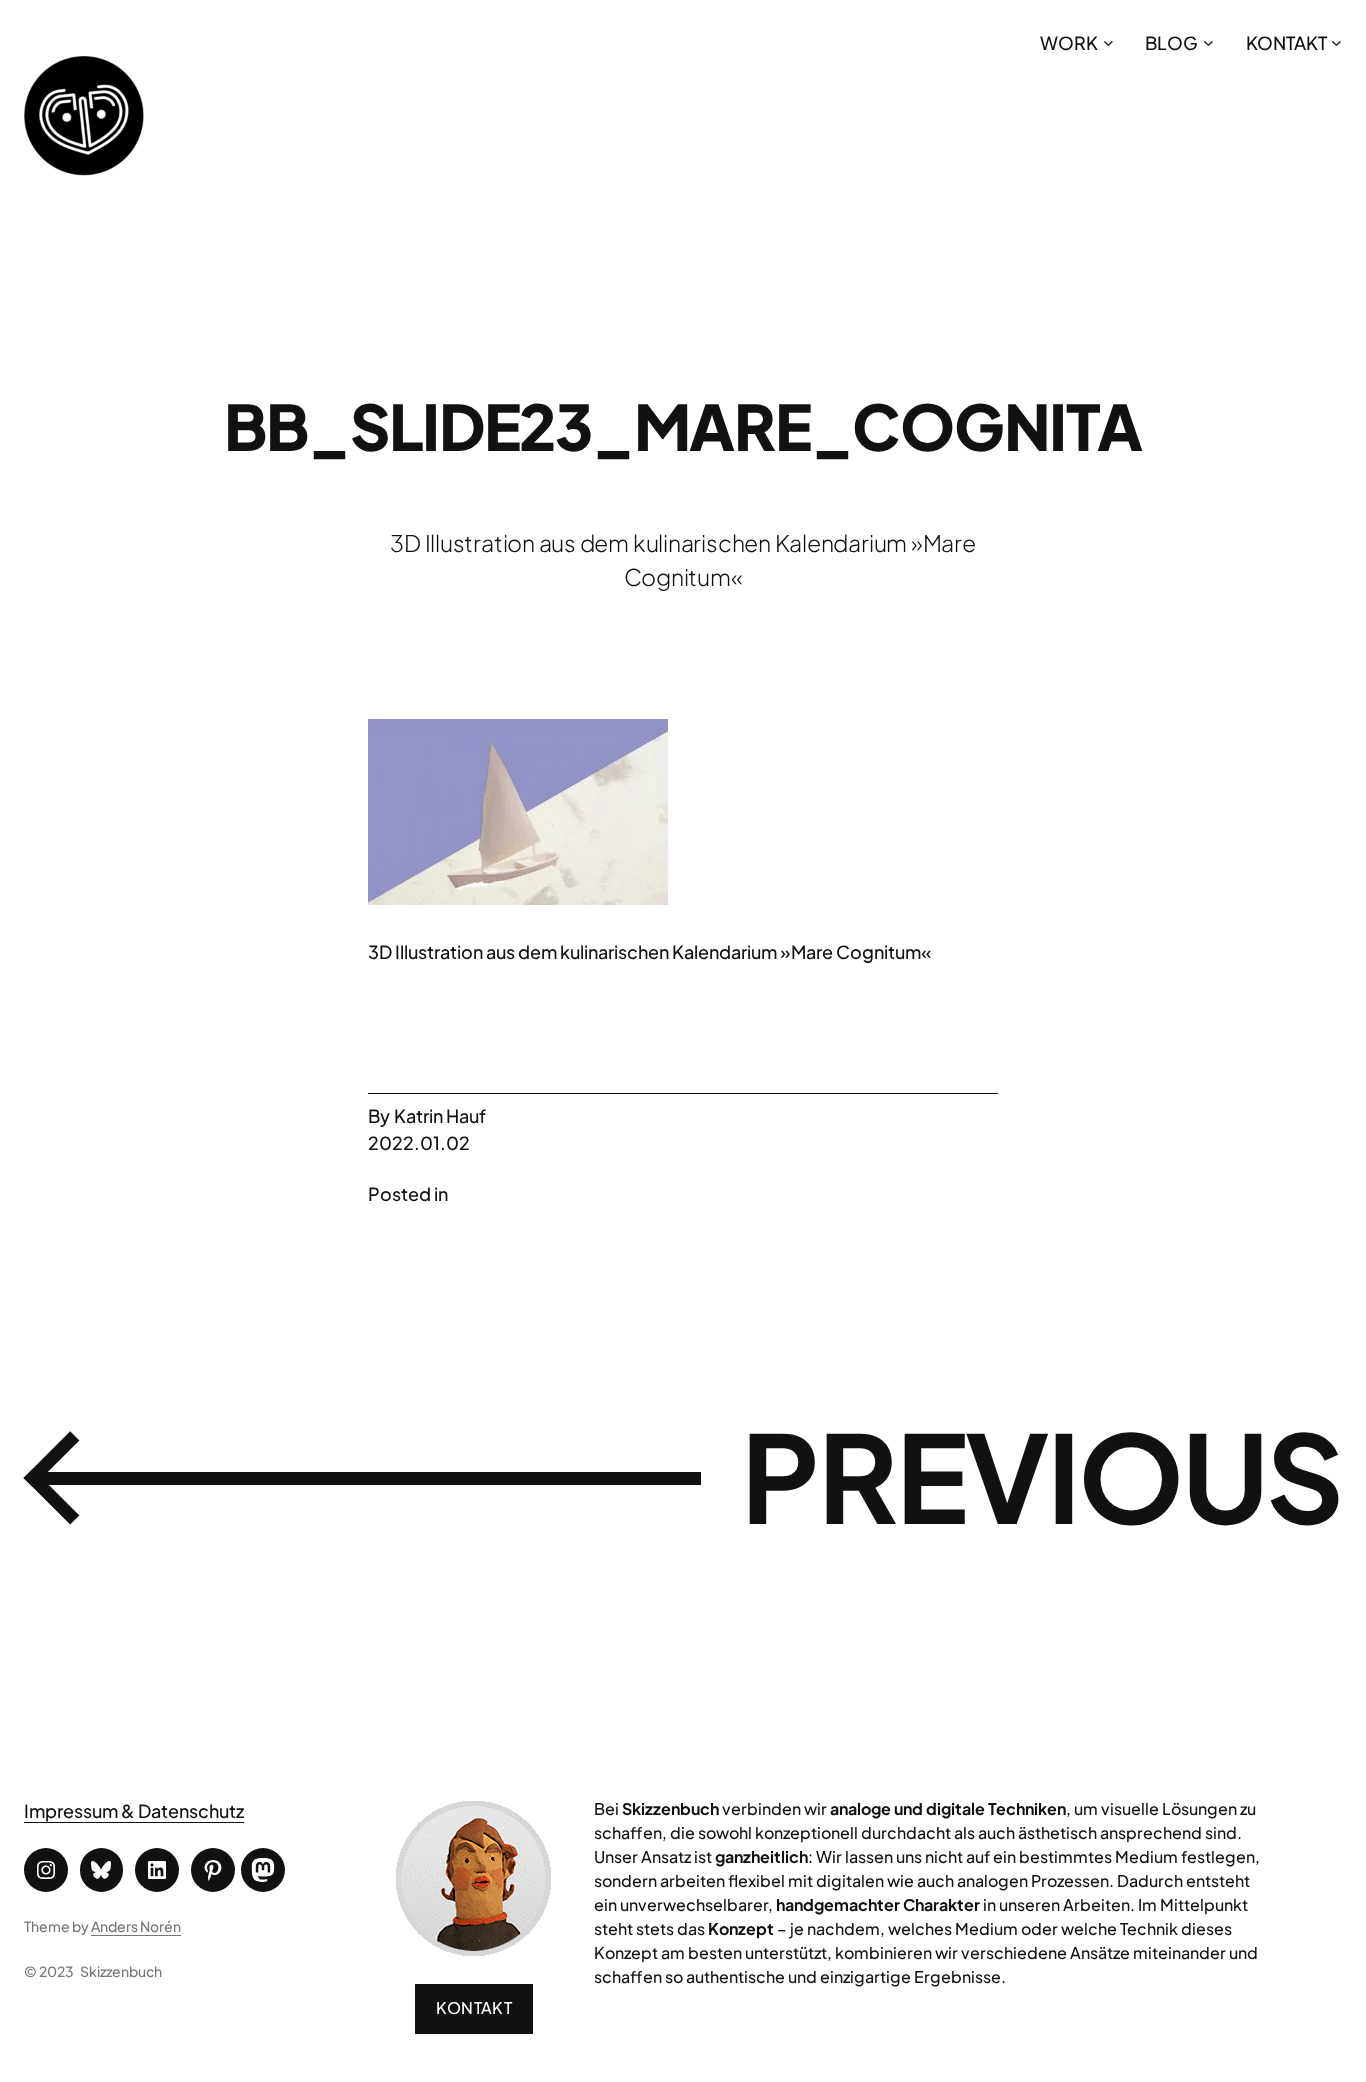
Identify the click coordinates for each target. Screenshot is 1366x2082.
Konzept (741, 1928)
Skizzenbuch (121, 1971)
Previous (1041, 1475)
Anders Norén (136, 1926)
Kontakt (474, 2007)
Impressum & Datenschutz (134, 1810)
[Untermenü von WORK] (1108, 42)
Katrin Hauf (440, 1115)
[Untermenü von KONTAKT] (1336, 42)
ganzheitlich (761, 1856)
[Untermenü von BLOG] (1208, 42)
